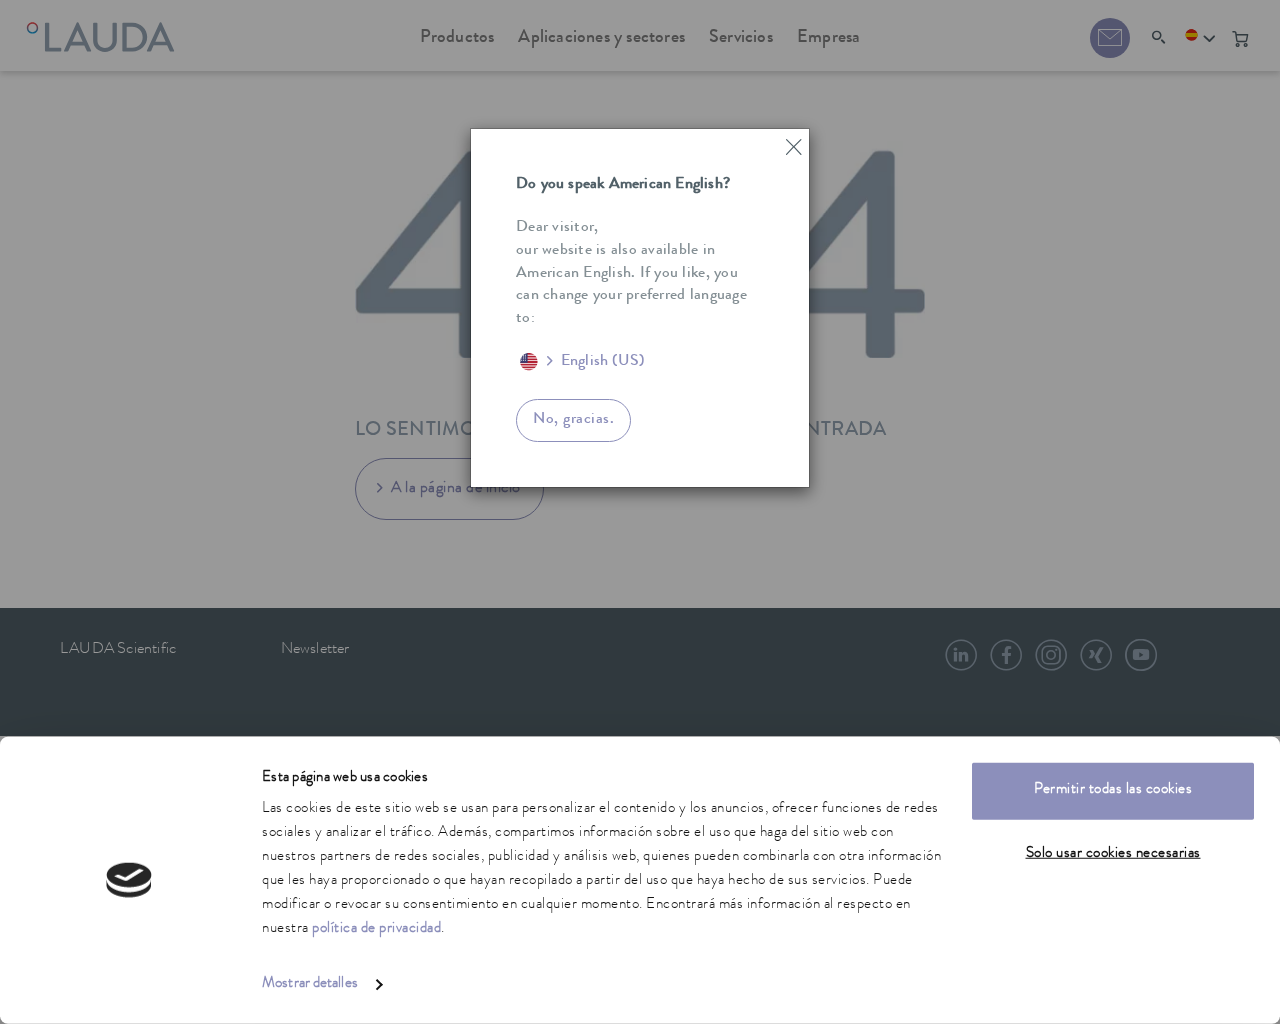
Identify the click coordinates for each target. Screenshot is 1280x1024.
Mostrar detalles (310, 984)
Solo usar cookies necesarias (1113, 853)
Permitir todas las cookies (1113, 790)
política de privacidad (376, 929)
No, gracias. (573, 420)
